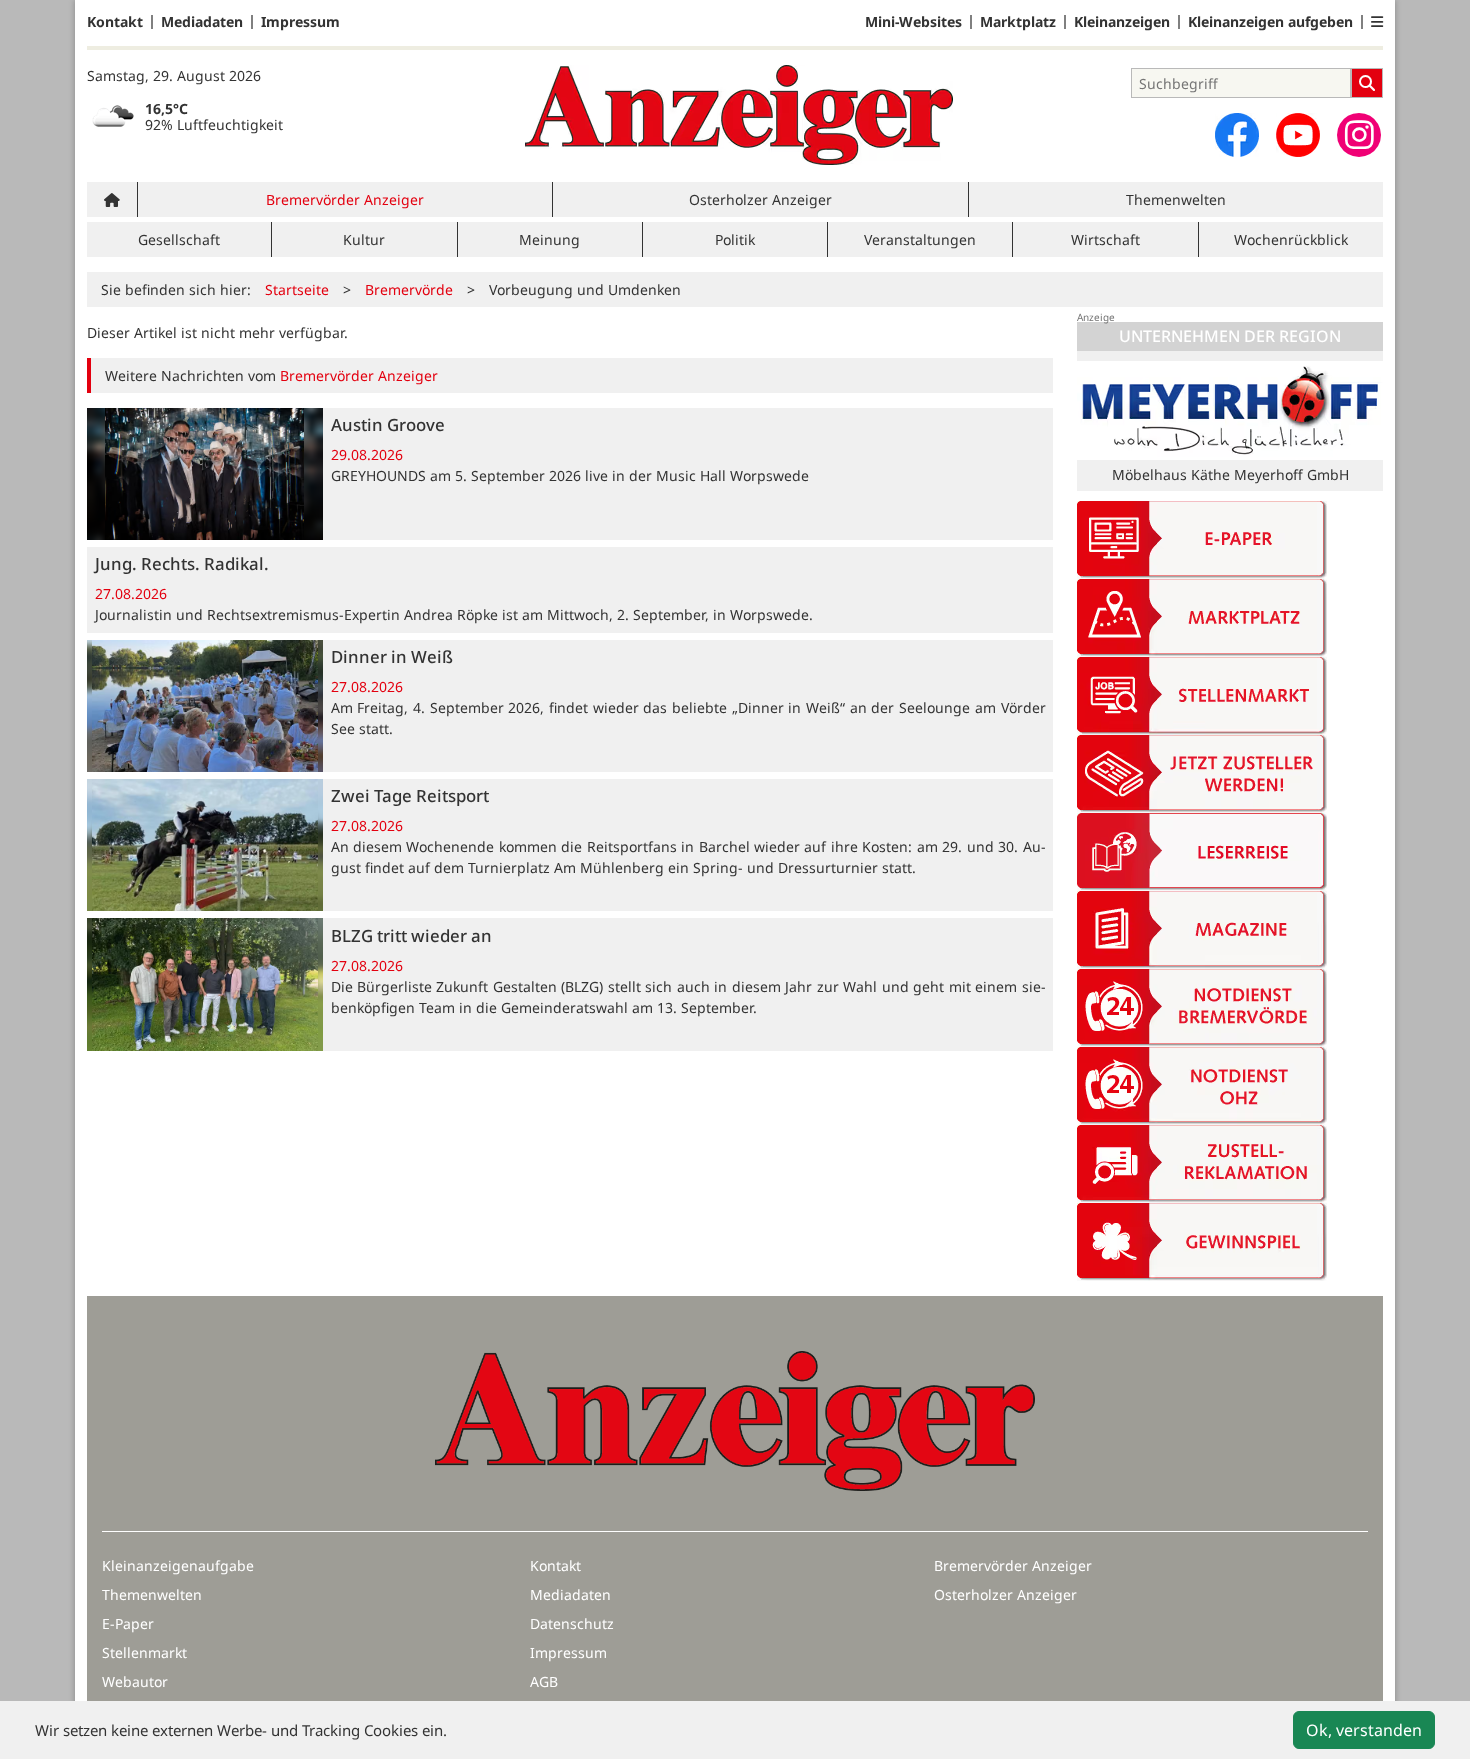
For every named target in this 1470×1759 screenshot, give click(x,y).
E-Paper (128, 1623)
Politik (735, 239)
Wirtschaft (1105, 239)
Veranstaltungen (920, 239)
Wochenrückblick (1291, 239)
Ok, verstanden (1364, 1730)
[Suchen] (1367, 83)
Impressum (300, 22)
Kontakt (115, 22)
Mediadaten (202, 22)
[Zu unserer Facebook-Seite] (1237, 135)
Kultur (364, 239)
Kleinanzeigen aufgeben (1270, 22)
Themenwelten (1176, 199)
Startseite (297, 289)
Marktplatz (1018, 22)
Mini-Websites (913, 22)
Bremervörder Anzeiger (345, 199)
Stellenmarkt (144, 1652)
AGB (544, 1681)
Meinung (549, 239)
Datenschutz (572, 1623)
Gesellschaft (179, 239)
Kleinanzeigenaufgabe (178, 1565)
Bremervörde (409, 289)
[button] (1377, 22)
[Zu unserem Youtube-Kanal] (1298, 135)
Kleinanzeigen (1122, 22)
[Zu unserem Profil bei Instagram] (1359, 135)
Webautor (135, 1681)
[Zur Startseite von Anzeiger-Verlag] (739, 115)
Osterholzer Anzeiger (760, 199)
